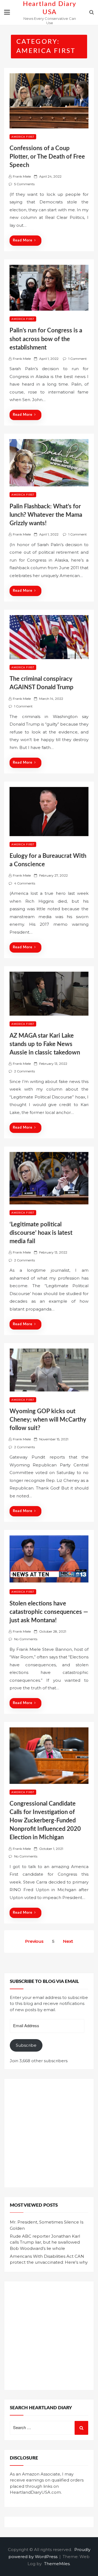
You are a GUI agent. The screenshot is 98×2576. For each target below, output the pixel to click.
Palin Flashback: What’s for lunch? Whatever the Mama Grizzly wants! (46, 515)
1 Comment (78, 359)
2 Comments (24, 1071)
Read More (23, 240)
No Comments (26, 1639)
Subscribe (26, 2045)
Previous (34, 1941)
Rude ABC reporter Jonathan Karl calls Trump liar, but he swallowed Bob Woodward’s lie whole (45, 2242)
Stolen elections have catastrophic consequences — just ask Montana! (49, 1612)
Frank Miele (22, 176)
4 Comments (25, 883)
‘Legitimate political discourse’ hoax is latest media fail (41, 1233)
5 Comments (24, 184)
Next (68, 1941)
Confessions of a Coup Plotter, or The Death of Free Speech (47, 157)
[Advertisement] (49, 2133)
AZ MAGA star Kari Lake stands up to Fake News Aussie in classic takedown (45, 1044)
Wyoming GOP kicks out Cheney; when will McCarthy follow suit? (48, 1420)
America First (23, 137)
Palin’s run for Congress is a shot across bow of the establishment (46, 339)
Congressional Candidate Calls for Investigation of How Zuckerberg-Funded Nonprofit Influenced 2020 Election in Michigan (45, 1821)
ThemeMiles (57, 2564)
